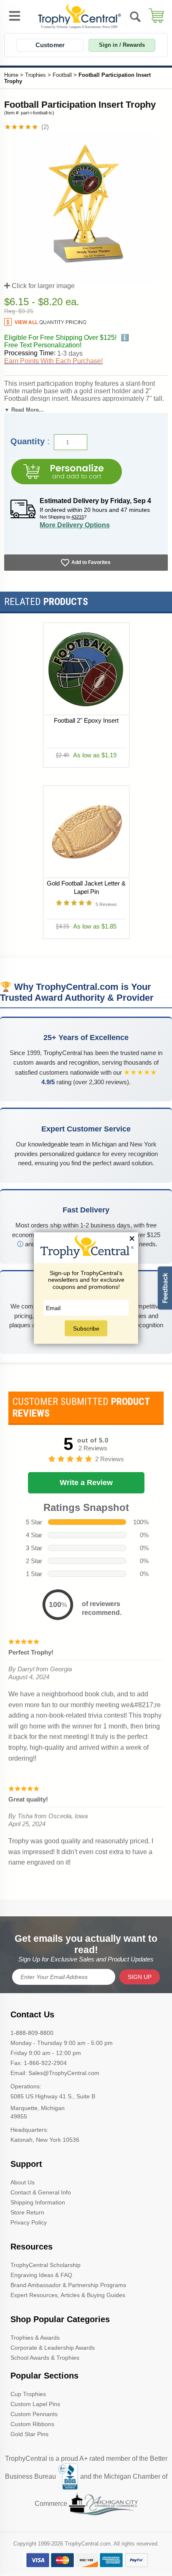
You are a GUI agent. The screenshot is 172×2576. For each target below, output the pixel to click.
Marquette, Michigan (38, 2108)
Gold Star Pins (29, 2434)
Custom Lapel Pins (35, 2404)
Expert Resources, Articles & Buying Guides (68, 2295)
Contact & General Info (41, 2192)
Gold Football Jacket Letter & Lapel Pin (86, 887)
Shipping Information (38, 2202)
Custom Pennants (34, 2414)
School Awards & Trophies (45, 2358)
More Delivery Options (75, 525)
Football (62, 75)
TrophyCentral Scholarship (46, 2265)
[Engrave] (66, 472)
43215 (78, 517)
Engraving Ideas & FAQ (41, 2275)
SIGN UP (140, 1977)
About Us (23, 2182)
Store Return (27, 2212)
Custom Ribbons (32, 2424)
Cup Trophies (28, 2394)
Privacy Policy (29, 2222)
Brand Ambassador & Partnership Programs (68, 2285)
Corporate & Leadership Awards (53, 2348)
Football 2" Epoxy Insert (86, 720)
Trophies (35, 75)
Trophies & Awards (35, 2338)
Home (11, 75)
